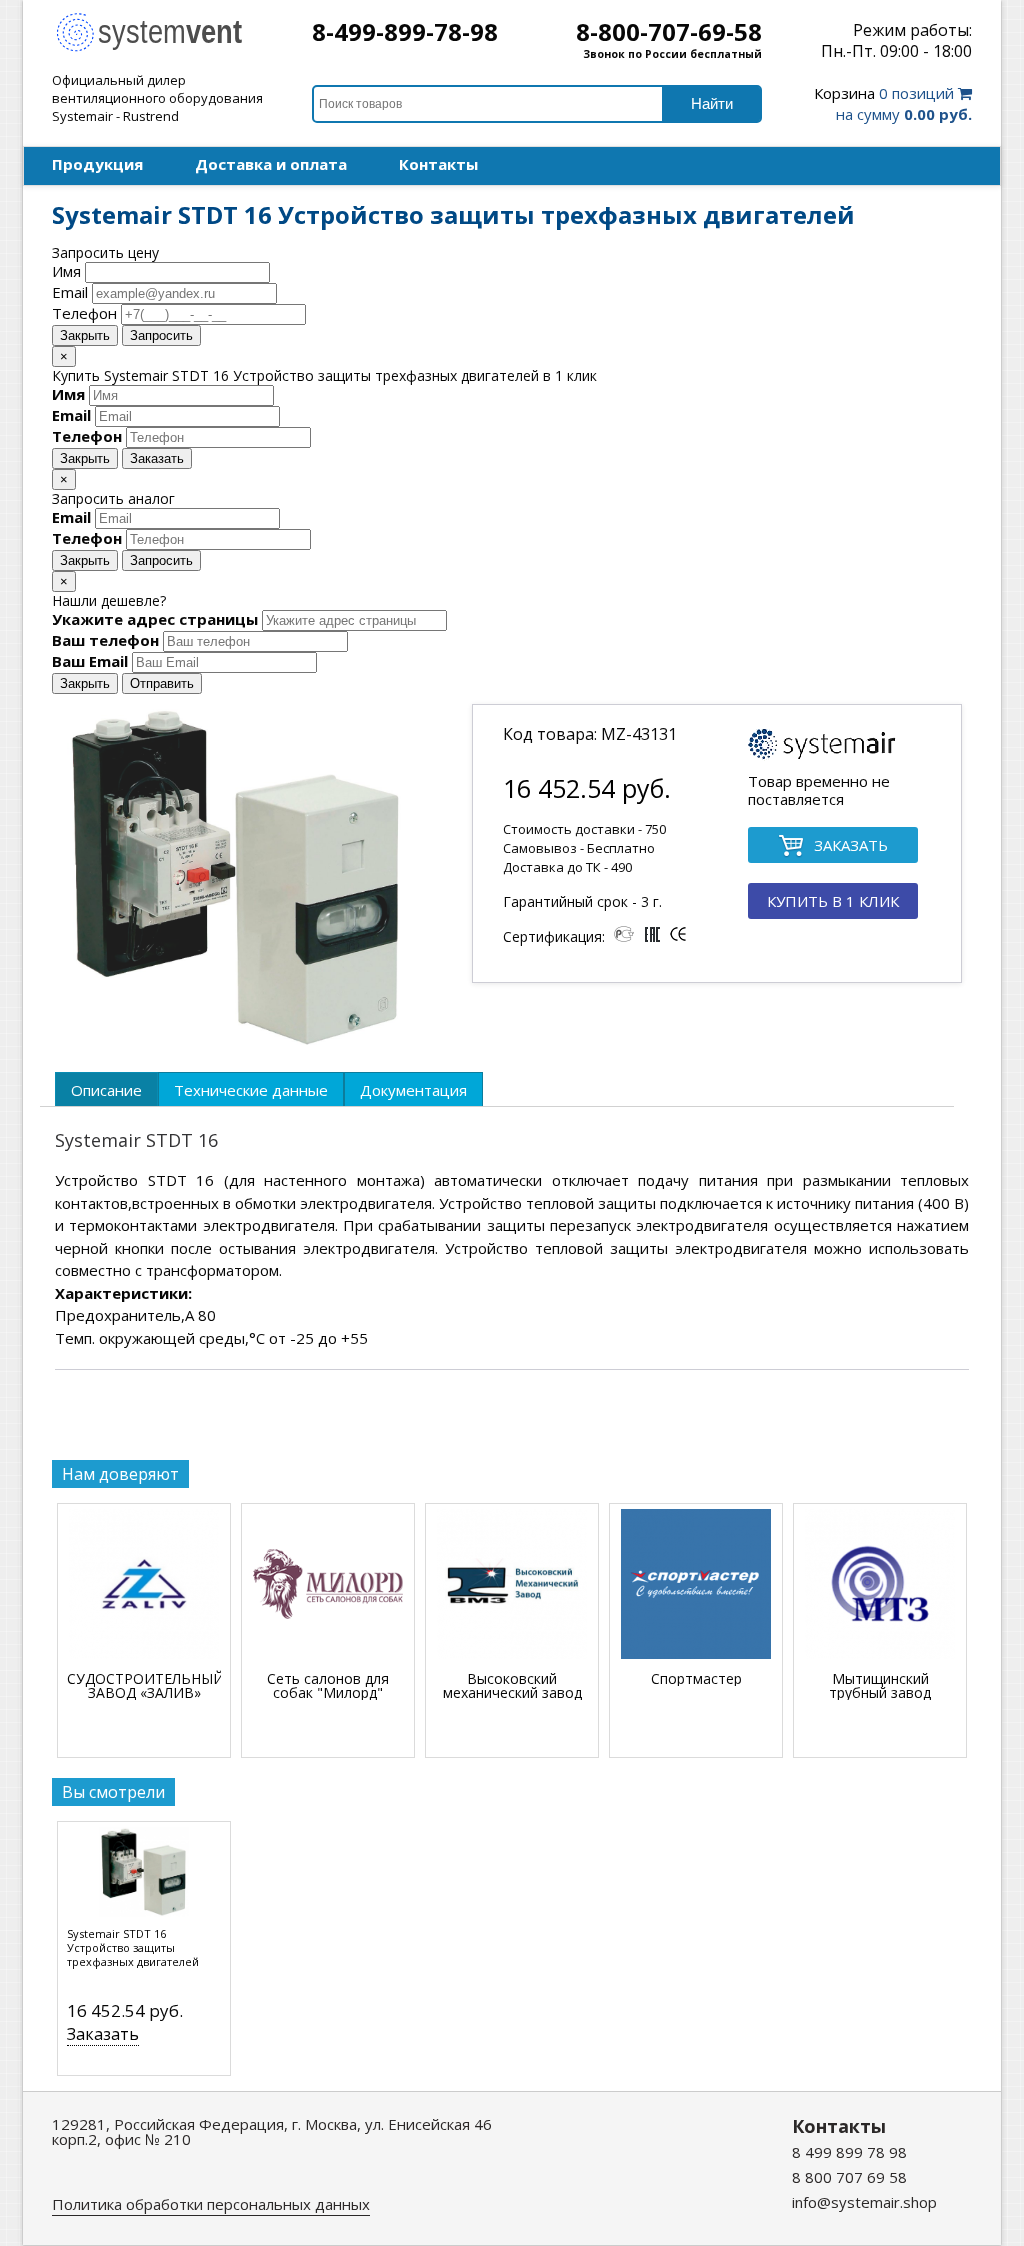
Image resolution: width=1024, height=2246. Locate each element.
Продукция (97, 164)
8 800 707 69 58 (849, 2177)
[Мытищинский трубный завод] (880, 1585)
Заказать (157, 458)
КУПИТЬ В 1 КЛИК (833, 901)
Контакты (438, 164)
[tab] (106, 1089)
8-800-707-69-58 (669, 31)
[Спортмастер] (696, 1585)
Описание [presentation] (106, 1090)
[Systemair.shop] (162, 49)
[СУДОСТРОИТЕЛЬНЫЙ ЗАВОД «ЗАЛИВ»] (144, 1585)
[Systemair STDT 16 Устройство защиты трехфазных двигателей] (144, 1877)
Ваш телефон (105, 640)
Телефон (84, 313)
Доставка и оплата (271, 164)
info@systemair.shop (864, 2202)
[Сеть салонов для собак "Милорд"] (328, 1585)
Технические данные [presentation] (251, 1090)
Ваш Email (90, 661)
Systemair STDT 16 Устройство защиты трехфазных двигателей (133, 1948)
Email (70, 292)
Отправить (162, 683)
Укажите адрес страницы (155, 619)
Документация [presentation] (413, 1090)
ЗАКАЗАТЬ (851, 845)
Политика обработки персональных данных (211, 2204)
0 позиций (893, 103)
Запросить (161, 335)
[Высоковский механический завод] (512, 1585)
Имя (66, 271)
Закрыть (85, 335)
